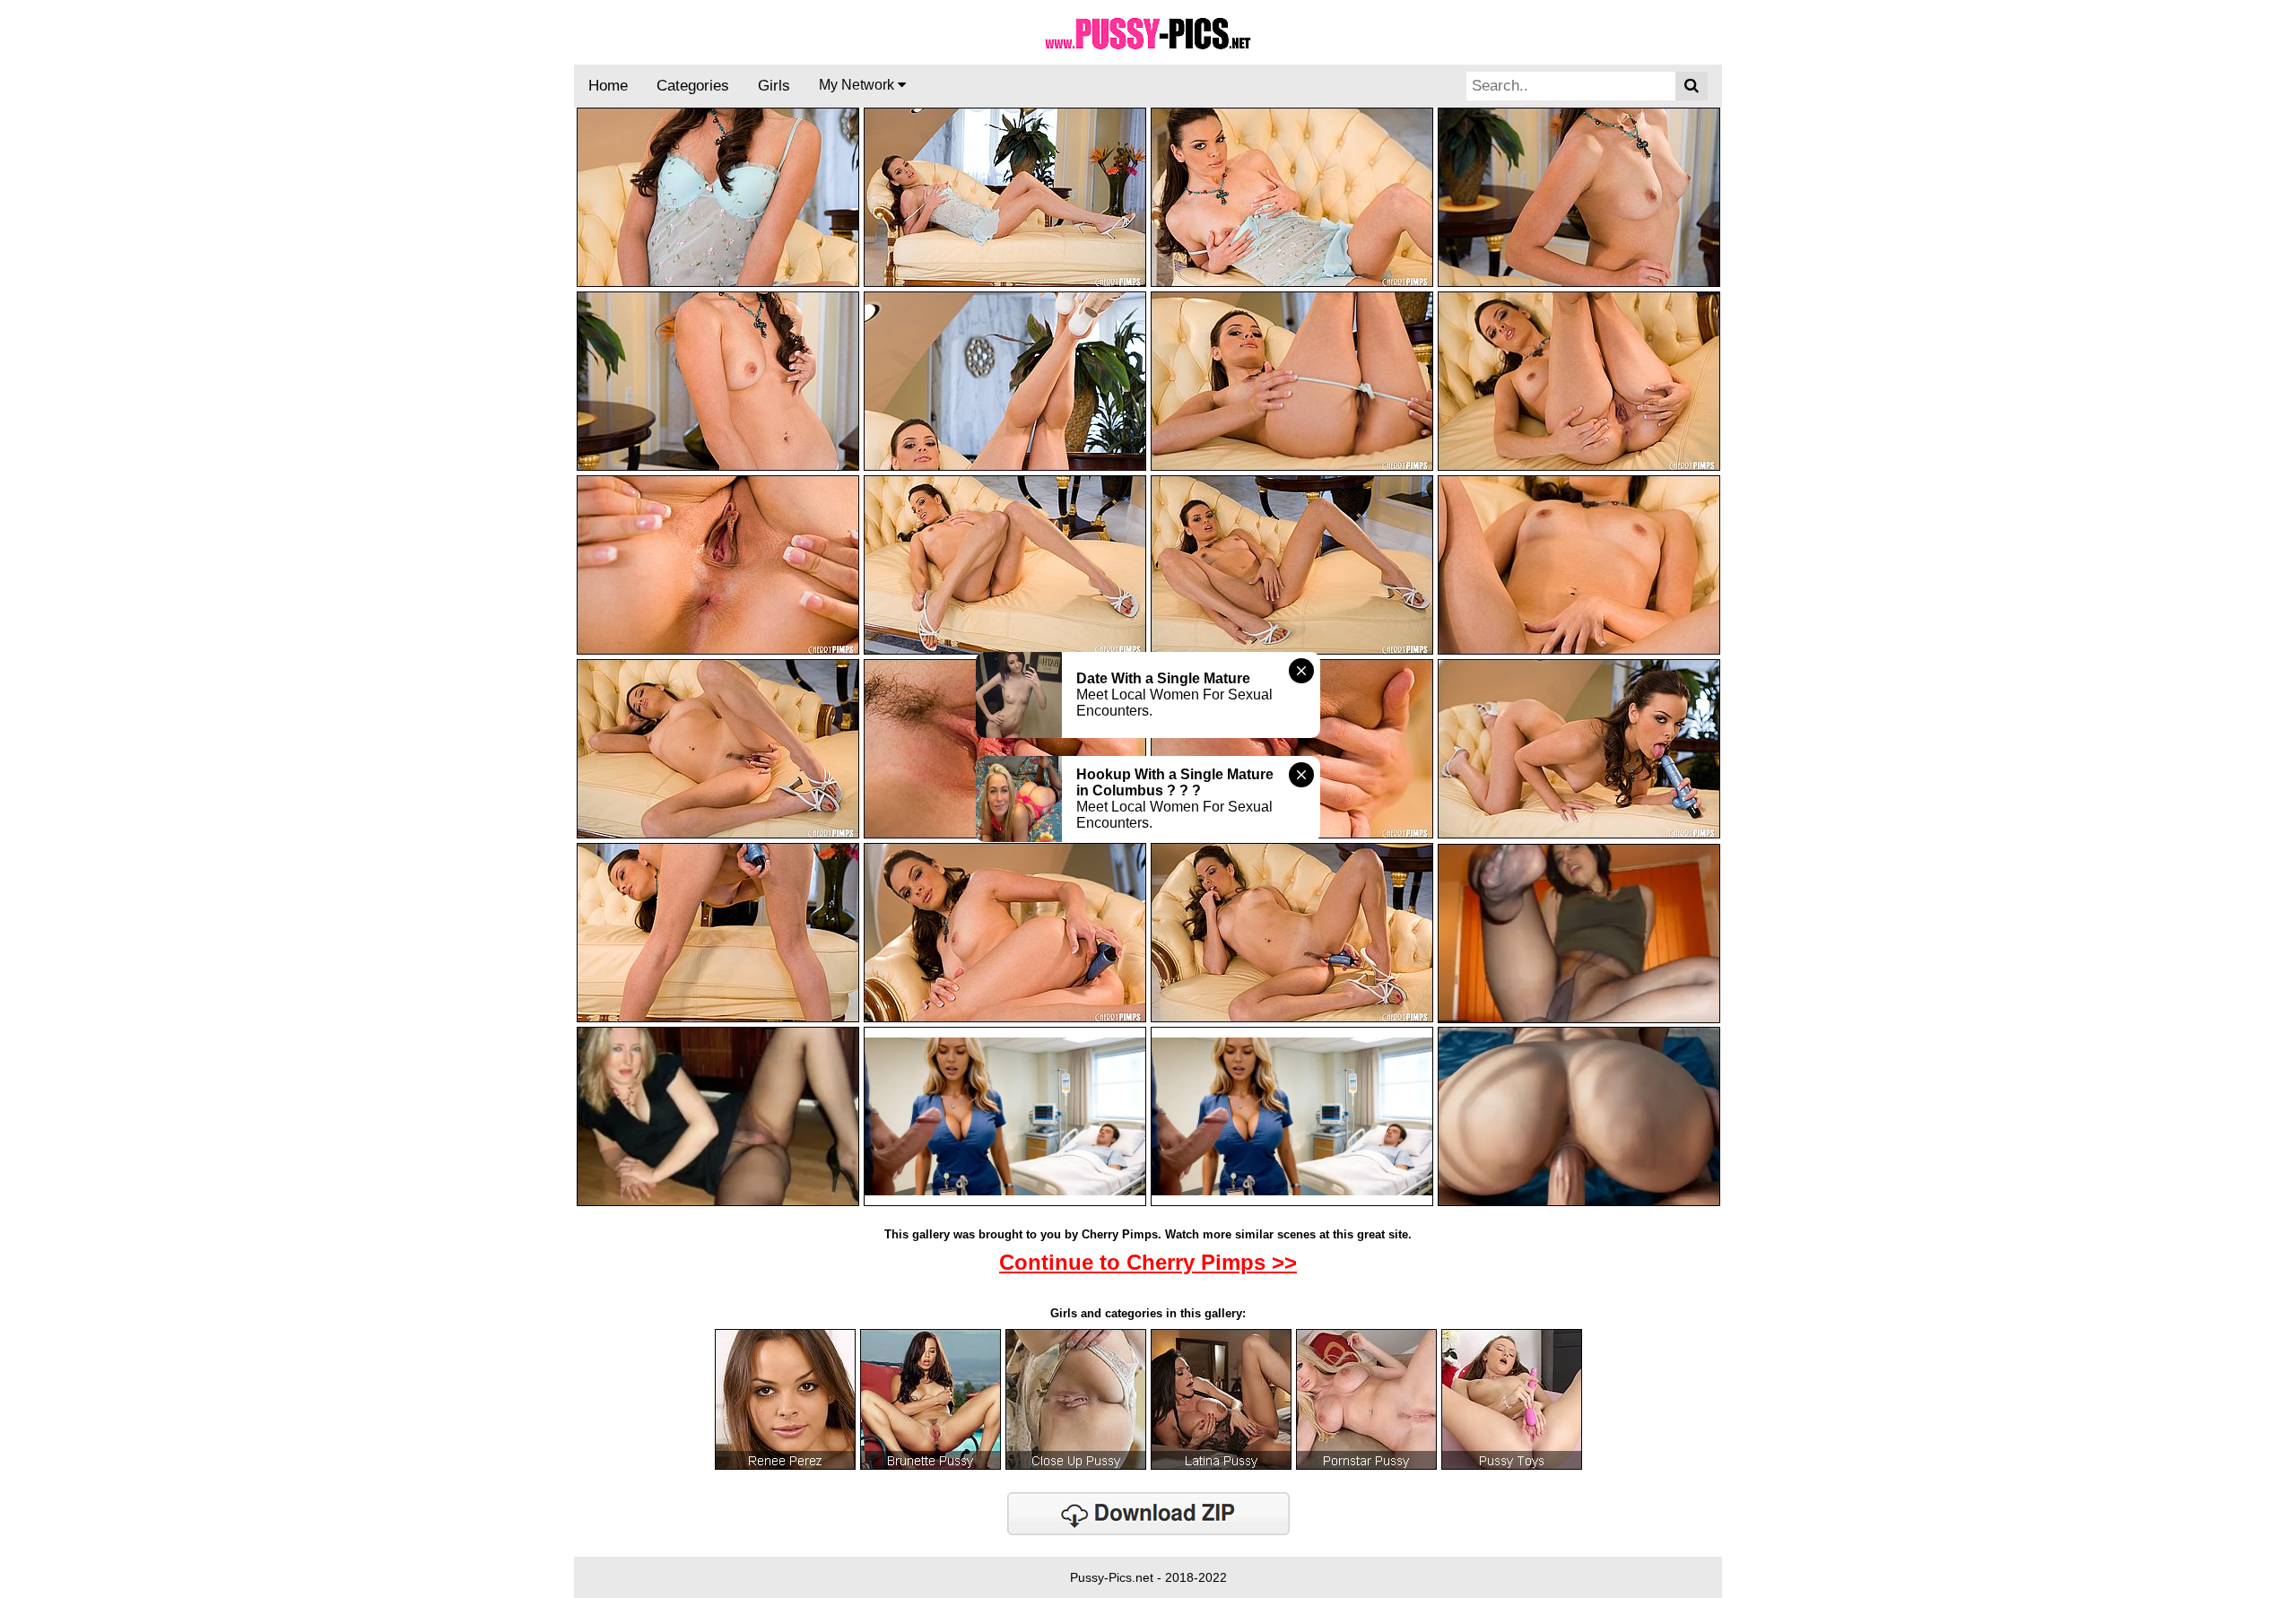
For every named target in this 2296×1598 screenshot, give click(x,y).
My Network (858, 85)
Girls (774, 86)
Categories (693, 86)
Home (608, 86)
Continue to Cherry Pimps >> (1148, 1262)
